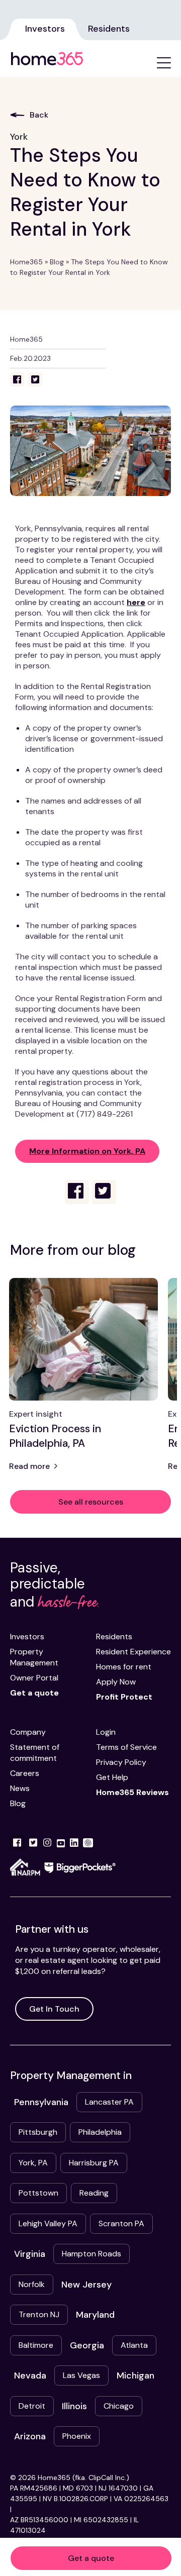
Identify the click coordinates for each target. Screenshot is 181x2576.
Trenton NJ (39, 2314)
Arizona (30, 2436)
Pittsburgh (38, 2132)
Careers (25, 1773)
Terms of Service (126, 1747)
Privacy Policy (121, 1762)
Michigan (135, 2375)
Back (39, 115)
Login (106, 1732)
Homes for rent (124, 1667)
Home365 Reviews (132, 1792)
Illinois (74, 2406)
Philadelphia (100, 2132)
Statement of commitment (35, 1753)
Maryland (95, 2315)
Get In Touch (54, 2009)
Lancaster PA (109, 2102)
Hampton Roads (92, 2254)
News (20, 1788)
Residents (109, 29)
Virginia (30, 2254)
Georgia (87, 2345)
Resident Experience (133, 1652)
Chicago (119, 2406)
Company (28, 1732)
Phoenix (77, 2436)
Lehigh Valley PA (48, 2223)
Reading (94, 2193)
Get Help (112, 1777)
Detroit (32, 2406)
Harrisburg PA (94, 2163)
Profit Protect (124, 1697)
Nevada (30, 2375)
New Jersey (86, 2285)
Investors (45, 29)
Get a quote (91, 2558)
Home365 (26, 262)
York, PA (33, 2163)
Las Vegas (81, 2375)
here (136, 602)
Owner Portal (34, 1678)
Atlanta (134, 2345)
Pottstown (38, 2193)
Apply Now (116, 1682)
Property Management (34, 1657)
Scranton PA (121, 2223)
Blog (57, 262)
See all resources (91, 1502)
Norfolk (32, 2284)
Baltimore (36, 2345)
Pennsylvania (41, 2102)
